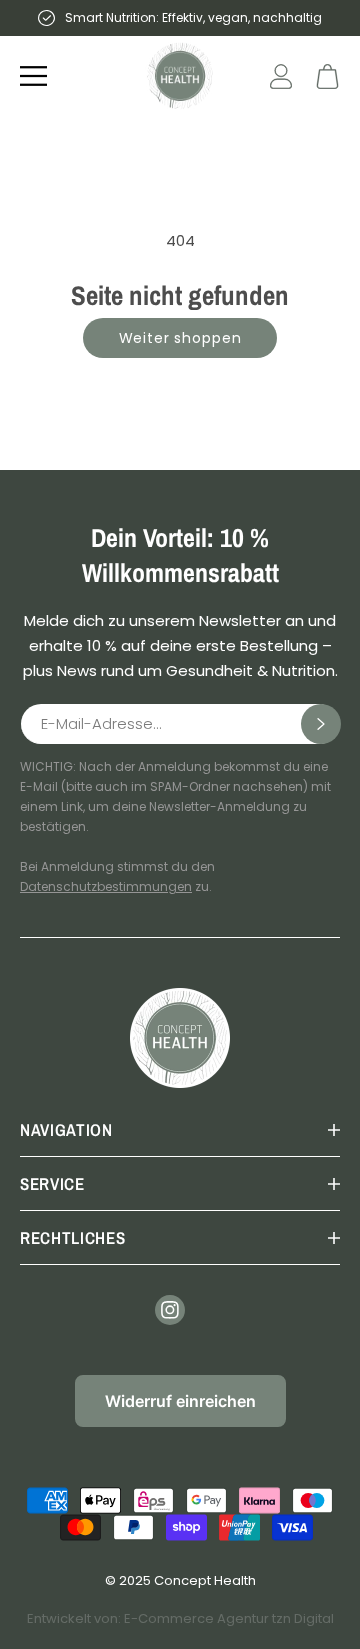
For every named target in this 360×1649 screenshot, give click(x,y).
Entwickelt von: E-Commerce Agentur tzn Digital (180, 1618)
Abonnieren (321, 724)
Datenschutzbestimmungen (106, 886)
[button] (327, 76)
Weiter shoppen (180, 338)
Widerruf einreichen (180, 1401)
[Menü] (33, 76)
